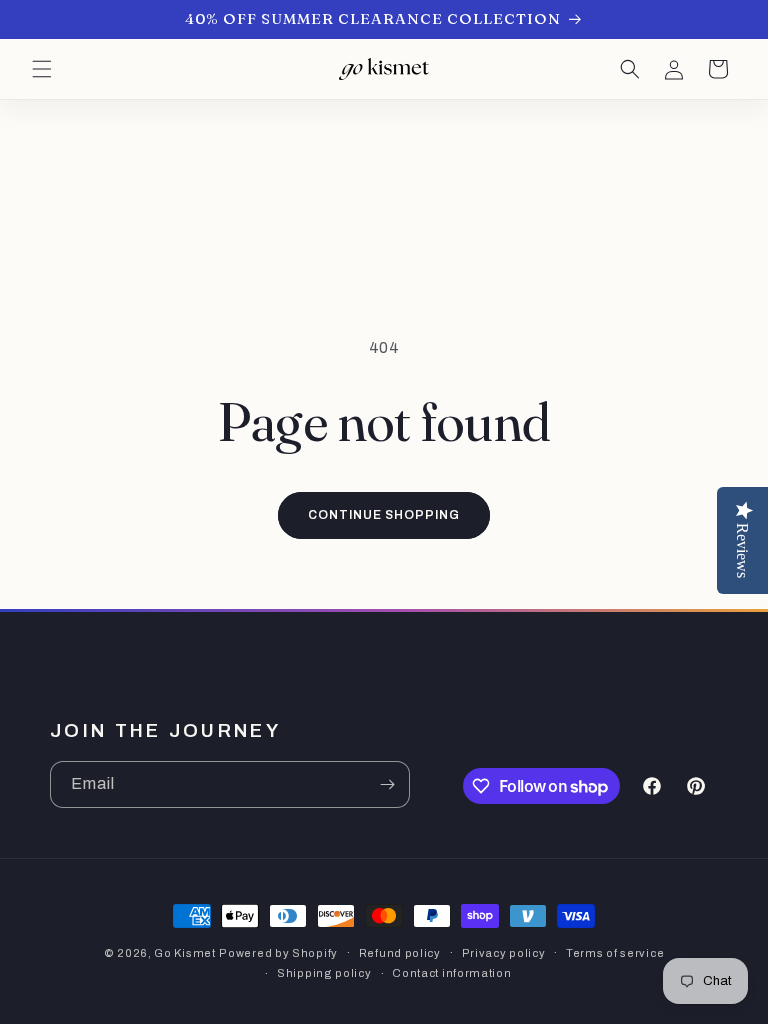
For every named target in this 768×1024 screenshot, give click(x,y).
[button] (42, 69)
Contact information (451, 973)
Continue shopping (383, 515)
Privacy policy (504, 953)
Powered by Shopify (278, 953)
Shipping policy (324, 973)
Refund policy (400, 953)
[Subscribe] (387, 784)
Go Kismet (184, 953)
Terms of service (615, 953)
